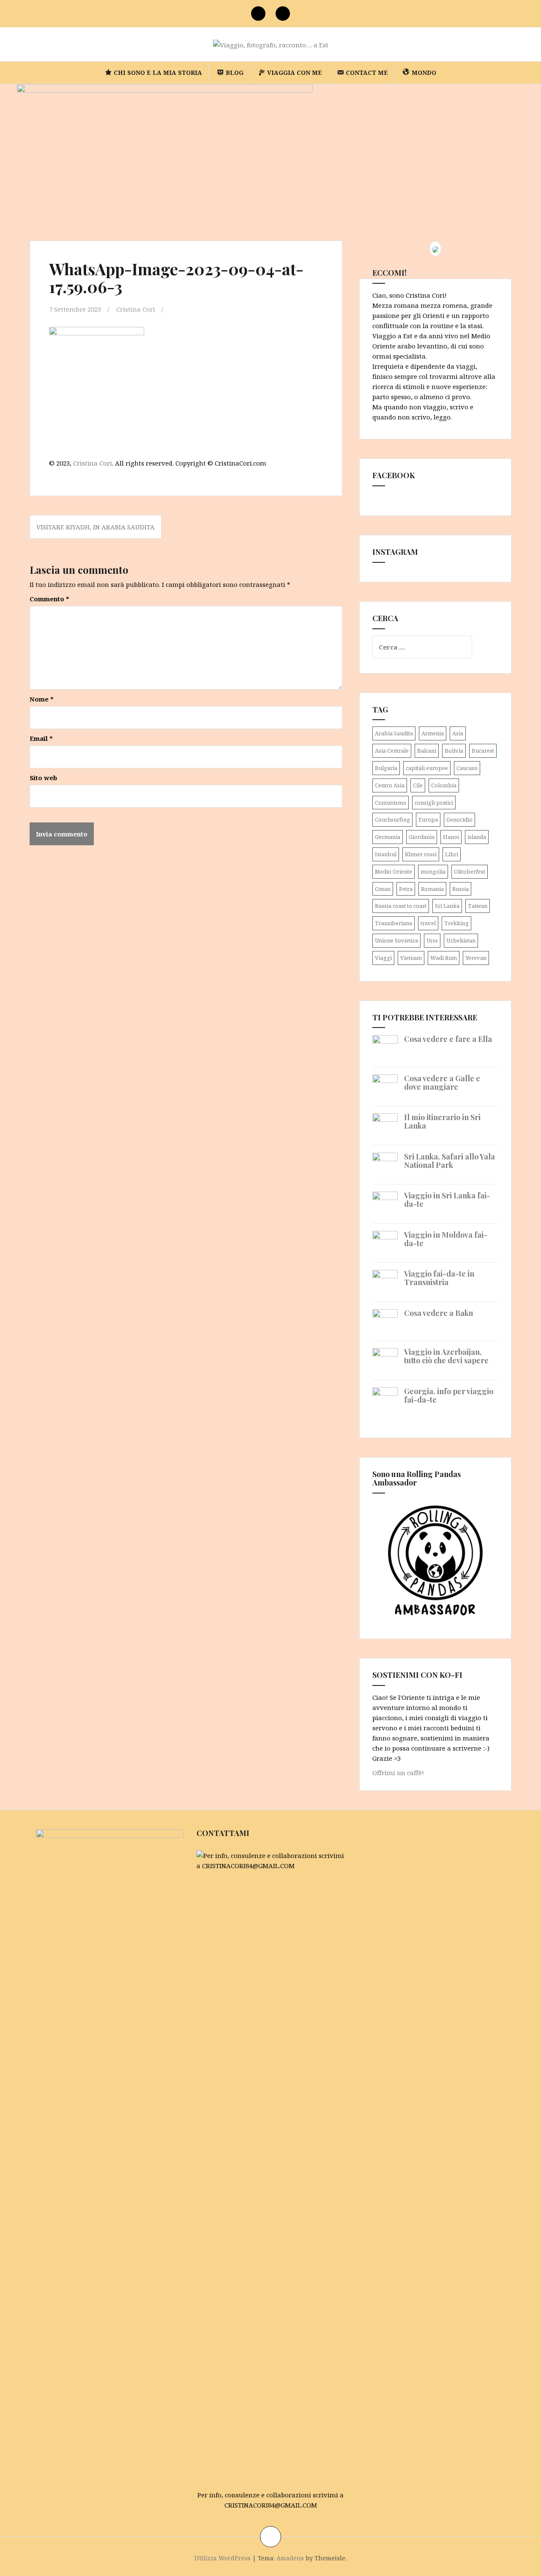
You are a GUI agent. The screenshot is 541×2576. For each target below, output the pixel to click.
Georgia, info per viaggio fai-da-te (449, 1395)
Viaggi (383, 958)
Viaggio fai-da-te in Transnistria (439, 1278)
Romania (432, 889)
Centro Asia (390, 785)
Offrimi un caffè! (398, 1773)
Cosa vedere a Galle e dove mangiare (442, 1082)
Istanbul (386, 854)
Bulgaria (386, 768)
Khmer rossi (421, 854)
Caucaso (467, 768)
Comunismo (391, 803)
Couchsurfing (392, 819)
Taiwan (478, 906)
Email (41, 738)
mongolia (433, 871)
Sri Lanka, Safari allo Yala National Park (449, 1161)
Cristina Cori (136, 309)
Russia (460, 889)
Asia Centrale (392, 751)
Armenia (433, 733)
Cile (418, 785)
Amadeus (290, 2558)
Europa (428, 819)
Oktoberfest (470, 871)
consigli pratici (434, 803)
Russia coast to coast (401, 906)
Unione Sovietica (396, 940)
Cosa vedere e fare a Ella (448, 1039)
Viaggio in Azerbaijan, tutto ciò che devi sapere (446, 1356)
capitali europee (427, 768)
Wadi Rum (444, 958)
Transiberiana (393, 923)
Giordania (422, 837)
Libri (452, 854)
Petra (406, 889)
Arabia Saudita (394, 733)
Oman (383, 889)
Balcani (427, 751)
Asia (458, 733)
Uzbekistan (461, 940)
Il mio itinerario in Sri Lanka (442, 1121)
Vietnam (411, 958)
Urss (432, 940)
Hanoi (451, 837)
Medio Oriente (393, 871)
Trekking (456, 923)
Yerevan (476, 958)
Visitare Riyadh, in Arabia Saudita (96, 527)
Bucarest (483, 751)
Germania (388, 837)
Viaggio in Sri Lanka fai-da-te (447, 1200)
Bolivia (454, 751)
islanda (477, 837)
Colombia (444, 785)
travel (428, 923)
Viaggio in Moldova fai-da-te (446, 1239)
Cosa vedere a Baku (439, 1313)
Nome (42, 699)
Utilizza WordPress (223, 2558)
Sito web (43, 778)
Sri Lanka (447, 906)
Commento (49, 599)
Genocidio (459, 819)
